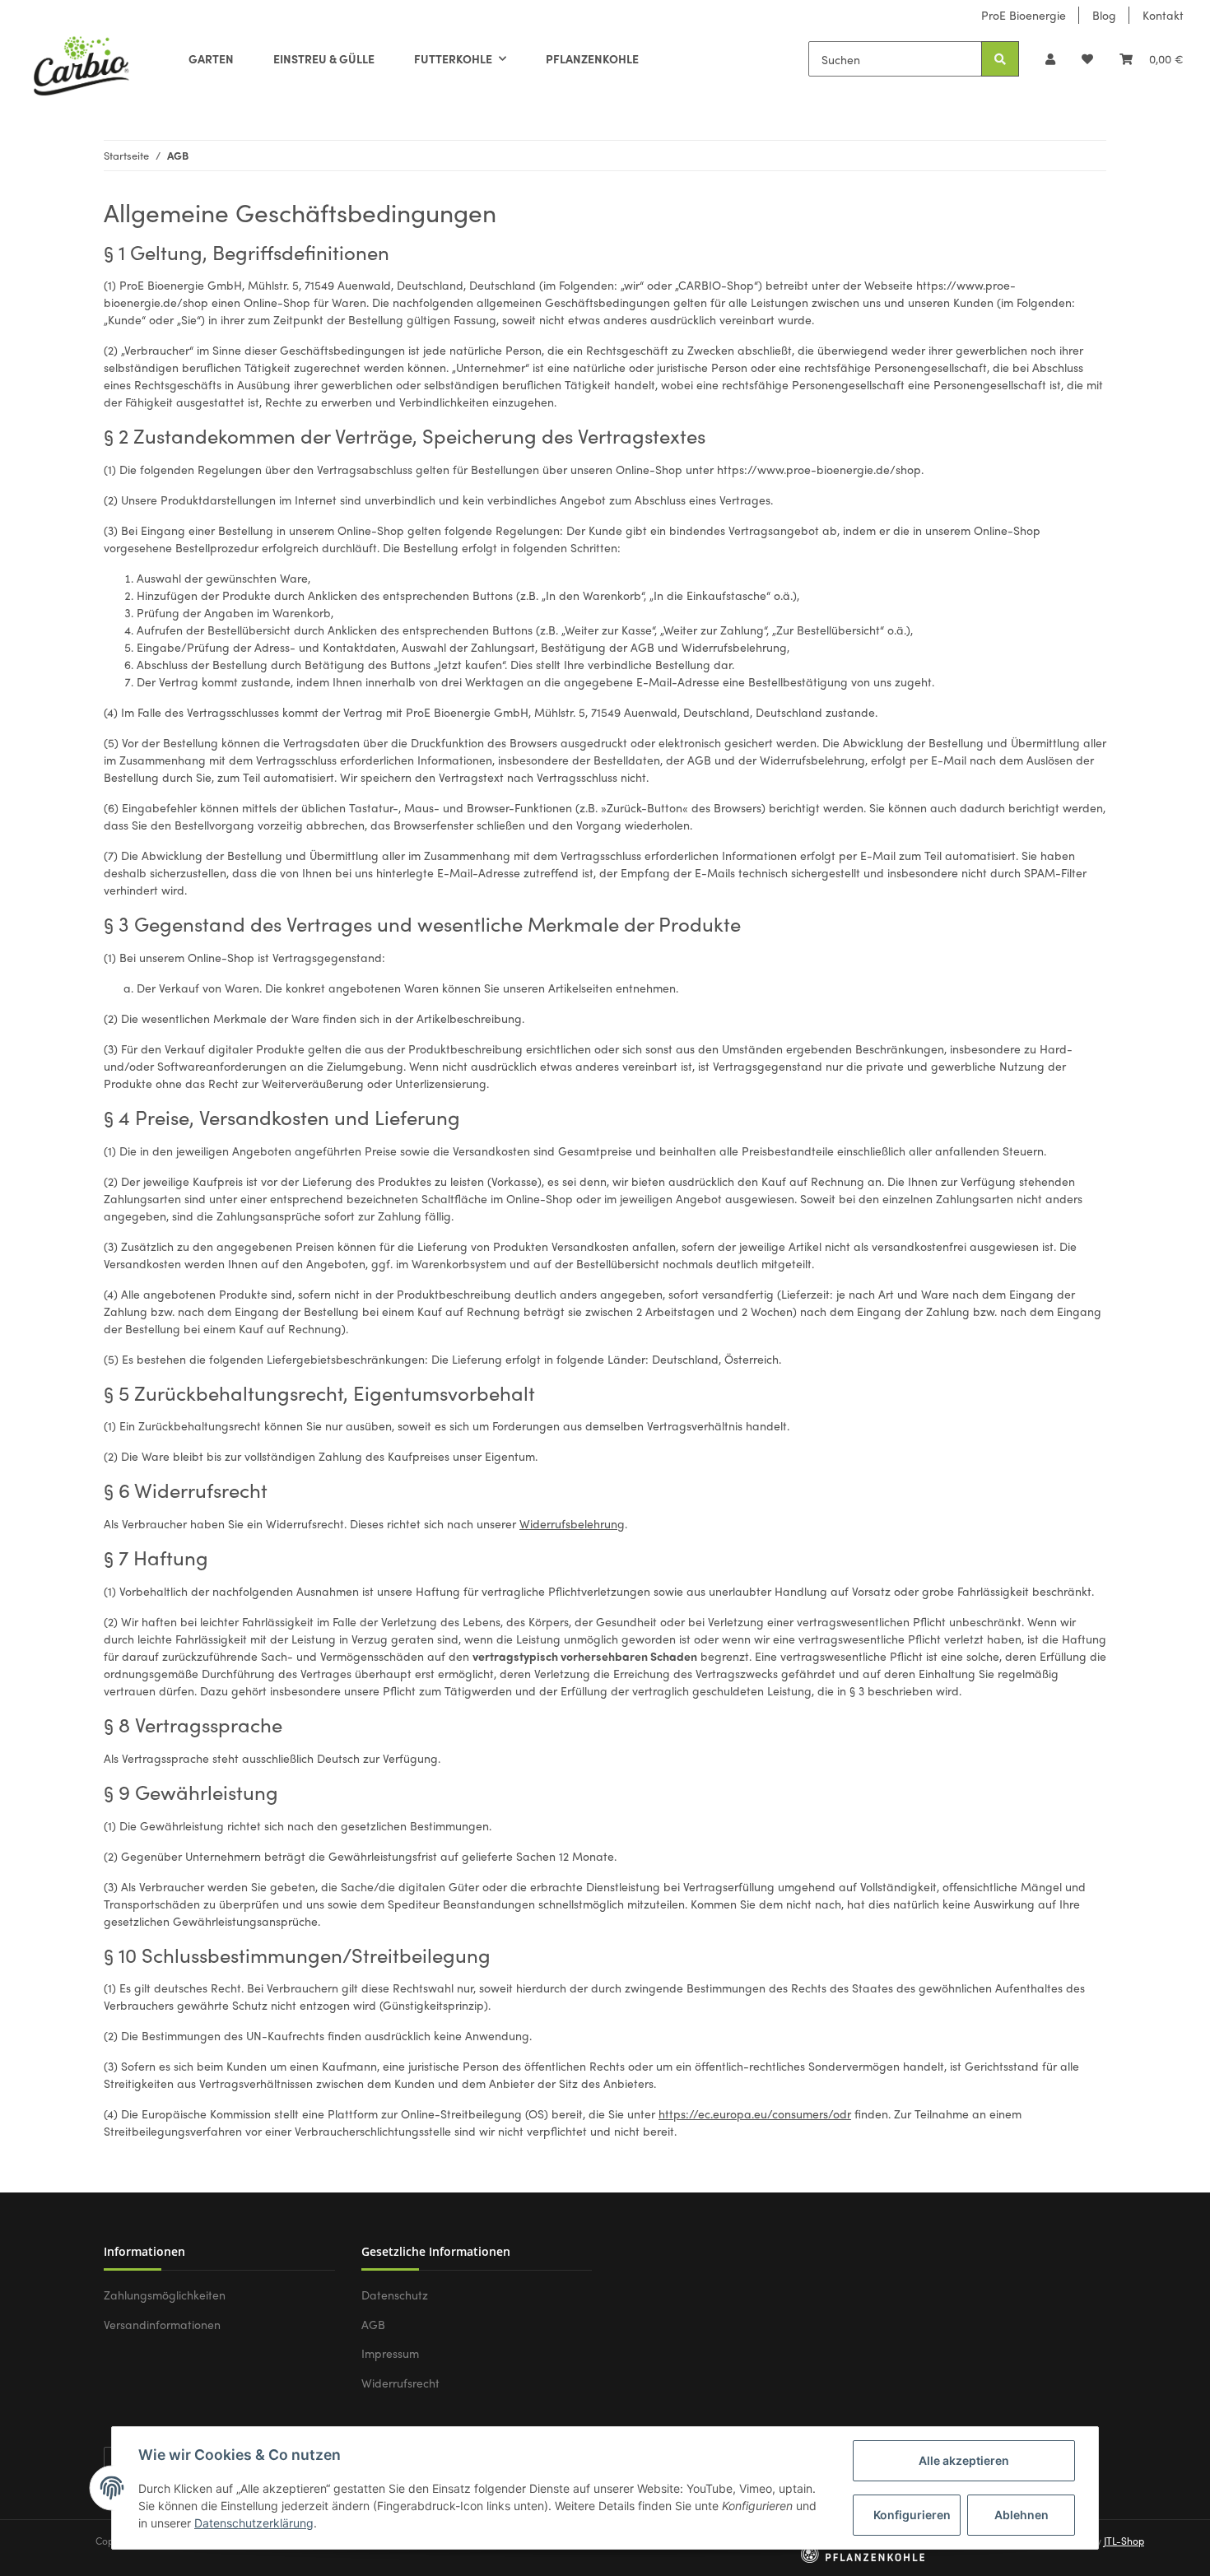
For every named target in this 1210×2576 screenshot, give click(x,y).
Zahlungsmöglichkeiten (165, 2295)
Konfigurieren (912, 2515)
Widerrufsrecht (400, 2383)
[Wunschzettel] (1087, 59)
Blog (1104, 15)
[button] (1050, 59)
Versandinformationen (162, 2324)
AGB (373, 2324)
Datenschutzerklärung (254, 2523)
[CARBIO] (81, 63)
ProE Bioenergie (1024, 15)
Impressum (390, 2353)
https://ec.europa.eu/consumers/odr (755, 2113)
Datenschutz (395, 2295)
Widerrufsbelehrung (572, 1523)
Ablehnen (1022, 2515)
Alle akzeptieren (964, 2460)
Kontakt (1163, 15)
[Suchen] (1000, 59)
